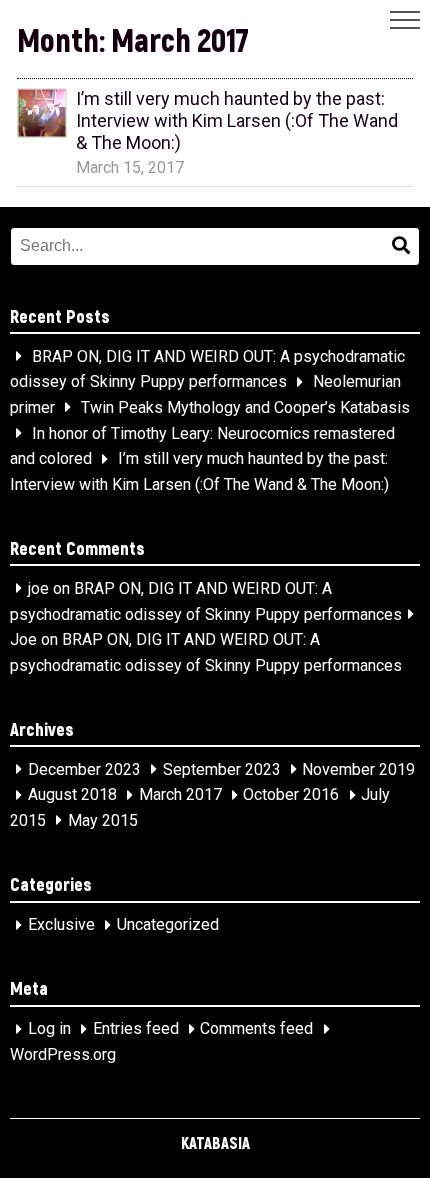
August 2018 (72, 795)
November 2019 (358, 769)
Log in (49, 1029)
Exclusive (61, 925)
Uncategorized (168, 925)
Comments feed (256, 1029)
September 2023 (222, 769)
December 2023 (84, 769)
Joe (23, 639)
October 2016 (291, 795)
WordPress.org (63, 1054)
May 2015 (103, 820)
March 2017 (180, 795)
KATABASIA (215, 1142)
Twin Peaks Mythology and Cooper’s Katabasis (245, 407)
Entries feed (136, 1029)
